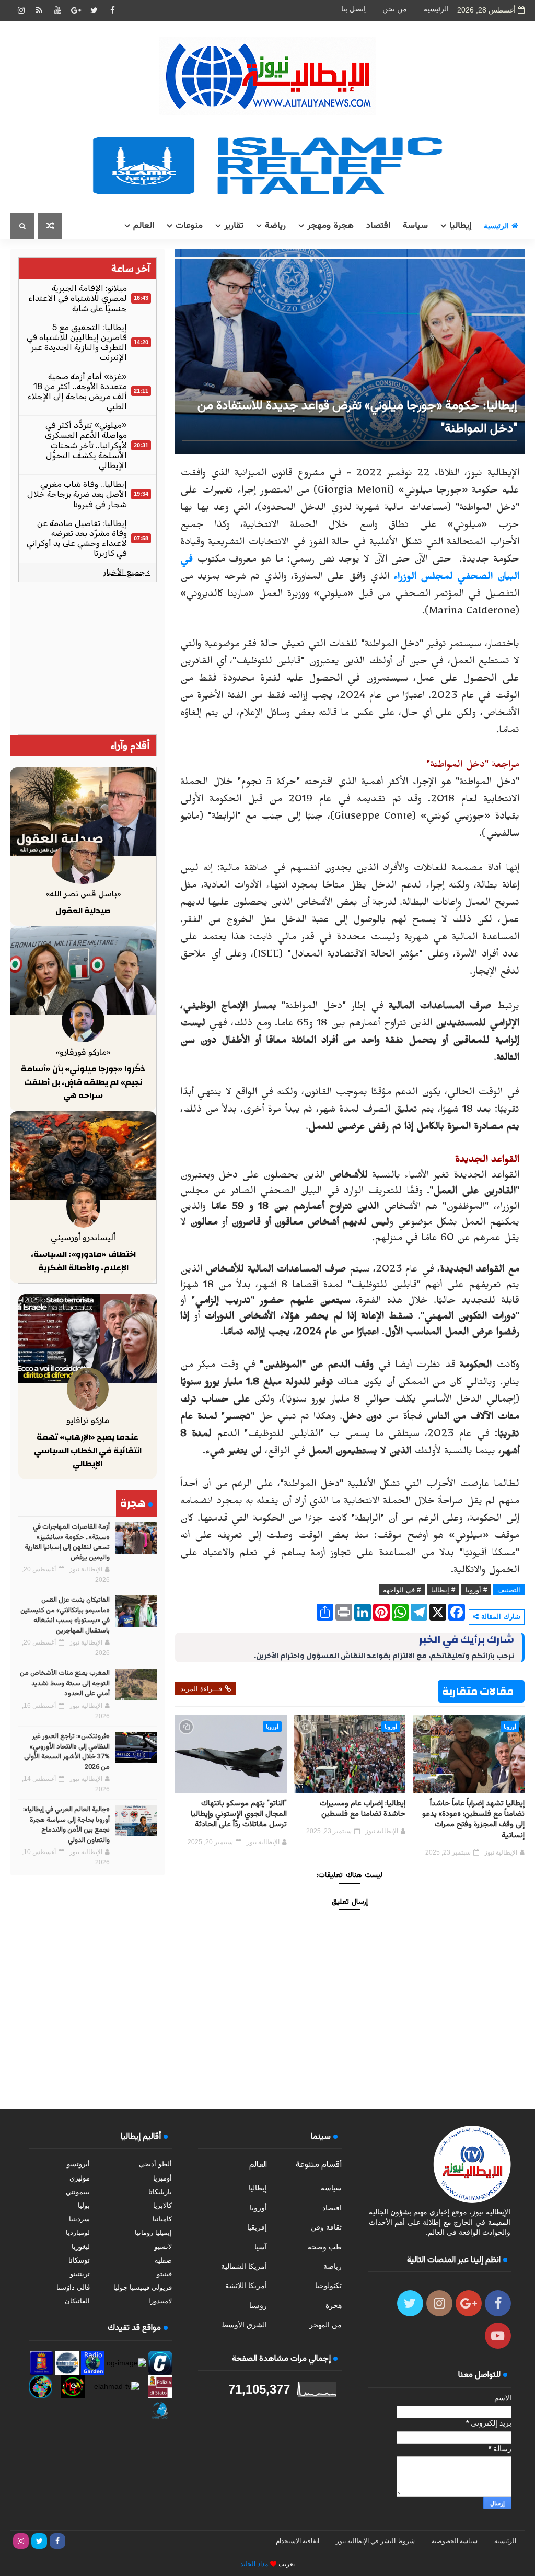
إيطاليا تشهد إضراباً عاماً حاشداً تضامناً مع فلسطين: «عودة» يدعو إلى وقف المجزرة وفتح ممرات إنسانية (473, 1820)
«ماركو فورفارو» (83, 1052)
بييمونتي (78, 2192)
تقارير (234, 226)
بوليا (84, 2205)
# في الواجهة (402, 1590)
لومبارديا (78, 2233)
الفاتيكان (77, 2301)
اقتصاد (378, 226)
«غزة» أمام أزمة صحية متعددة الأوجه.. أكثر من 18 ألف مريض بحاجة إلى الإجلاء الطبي (77, 392)
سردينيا (79, 2219)
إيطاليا (460, 226)
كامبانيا (162, 2219)
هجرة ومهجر (330, 226)
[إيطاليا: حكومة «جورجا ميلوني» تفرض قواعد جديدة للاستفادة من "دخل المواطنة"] (350, 351)
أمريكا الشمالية (244, 2266)
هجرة (334, 2305)
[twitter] (94, 10)
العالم (144, 226)
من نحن (395, 9)
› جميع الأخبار (127, 572)
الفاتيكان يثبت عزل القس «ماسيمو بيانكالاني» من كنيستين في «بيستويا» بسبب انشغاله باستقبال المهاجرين (65, 1616)
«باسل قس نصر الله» (83, 894)
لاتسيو (163, 2247)
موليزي (80, 2178)
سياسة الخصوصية (455, 2541)
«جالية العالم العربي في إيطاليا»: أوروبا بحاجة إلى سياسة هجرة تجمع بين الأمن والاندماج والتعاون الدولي (66, 1825)
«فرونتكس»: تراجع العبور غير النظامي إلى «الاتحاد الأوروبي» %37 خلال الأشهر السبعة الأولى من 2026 (67, 1752)
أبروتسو (78, 2164)
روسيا (258, 2305)
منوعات (189, 226)
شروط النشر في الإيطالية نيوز (375, 2541)
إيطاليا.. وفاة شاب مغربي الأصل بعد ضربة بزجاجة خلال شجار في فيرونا (77, 494)
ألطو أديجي (155, 2164)
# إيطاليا (443, 1590)
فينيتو (164, 2274)
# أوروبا (476, 1590)
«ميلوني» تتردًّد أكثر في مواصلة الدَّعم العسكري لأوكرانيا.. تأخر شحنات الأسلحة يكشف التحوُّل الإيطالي (86, 445)
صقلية (163, 2260)
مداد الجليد (254, 2564)
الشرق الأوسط (244, 2325)
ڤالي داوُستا (73, 2287)
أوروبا (510, 1727)
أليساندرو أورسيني (83, 1237)
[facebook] (112, 10)
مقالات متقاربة (478, 1691)
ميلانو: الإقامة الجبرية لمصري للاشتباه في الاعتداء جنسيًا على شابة (78, 298)
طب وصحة (325, 2247)
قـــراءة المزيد (201, 1689)
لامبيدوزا (160, 2301)
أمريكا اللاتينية (246, 2286)
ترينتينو (80, 2274)
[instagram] (21, 10)
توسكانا (79, 2260)
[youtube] (57, 10)
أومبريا (162, 2178)
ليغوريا (81, 2247)
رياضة (275, 226)
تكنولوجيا (328, 2286)
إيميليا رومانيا (153, 2233)
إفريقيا (257, 2227)
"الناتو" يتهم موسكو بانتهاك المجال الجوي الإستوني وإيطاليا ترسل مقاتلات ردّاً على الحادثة (239, 1814)
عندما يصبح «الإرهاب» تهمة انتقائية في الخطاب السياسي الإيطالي (88, 1450)
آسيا (261, 2247)
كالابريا (162, 2205)
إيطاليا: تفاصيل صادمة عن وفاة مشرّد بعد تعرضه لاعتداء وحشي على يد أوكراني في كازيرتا (77, 538)
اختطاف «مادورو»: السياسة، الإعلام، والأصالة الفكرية (83, 1261)
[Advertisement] (88, 658)
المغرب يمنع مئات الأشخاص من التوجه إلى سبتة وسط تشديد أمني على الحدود (65, 1683)
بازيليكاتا (160, 2192)
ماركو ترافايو (88, 1420)
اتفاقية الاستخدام (298, 2541)
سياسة (415, 226)
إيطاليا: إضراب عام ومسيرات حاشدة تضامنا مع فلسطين (363, 1809)
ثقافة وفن (326, 2227)
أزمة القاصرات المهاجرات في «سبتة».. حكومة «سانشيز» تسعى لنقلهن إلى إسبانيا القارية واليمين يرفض (67, 1542)
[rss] (39, 10)
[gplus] (76, 10)
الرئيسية (436, 9)
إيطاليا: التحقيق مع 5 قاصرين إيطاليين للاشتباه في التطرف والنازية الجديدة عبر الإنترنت (77, 342)
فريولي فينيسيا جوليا (143, 2287)
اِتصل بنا (353, 9)
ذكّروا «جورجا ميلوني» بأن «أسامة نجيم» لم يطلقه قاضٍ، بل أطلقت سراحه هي (83, 1082)
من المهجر (325, 2325)
